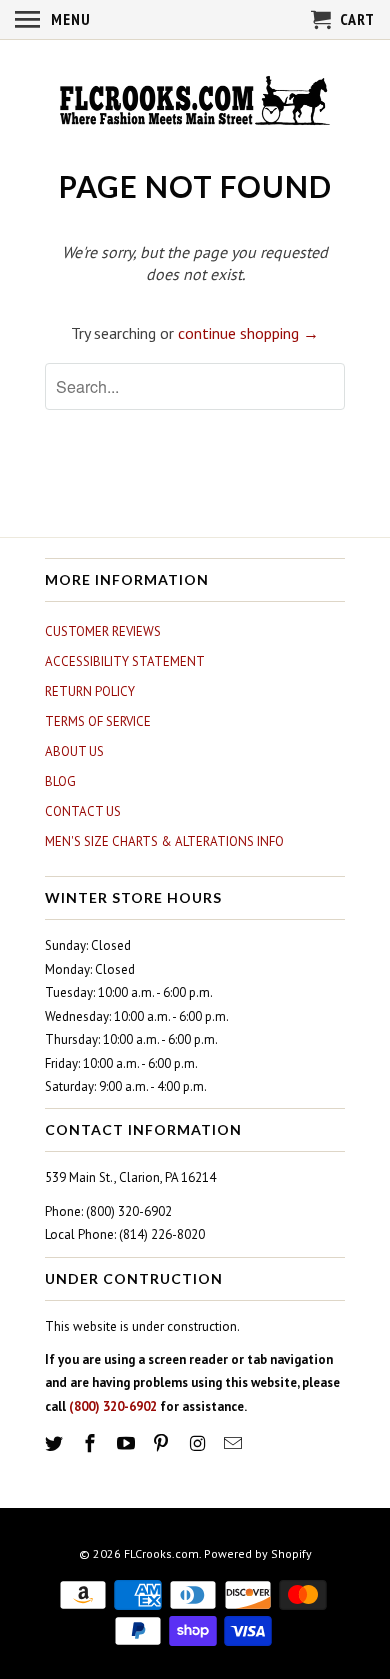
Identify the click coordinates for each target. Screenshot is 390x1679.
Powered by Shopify (258, 1553)
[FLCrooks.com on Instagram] (199, 1443)
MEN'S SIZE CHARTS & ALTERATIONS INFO (164, 841)
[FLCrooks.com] (195, 103)
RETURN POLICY (90, 691)
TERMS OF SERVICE (98, 721)
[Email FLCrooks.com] (235, 1443)
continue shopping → (248, 333)
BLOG (60, 781)
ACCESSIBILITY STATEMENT (125, 661)
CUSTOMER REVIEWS (103, 631)
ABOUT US (74, 751)
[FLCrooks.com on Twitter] (56, 1443)
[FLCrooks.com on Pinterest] (163, 1443)
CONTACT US (83, 811)
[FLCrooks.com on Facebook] (92, 1443)
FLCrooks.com (161, 1553)
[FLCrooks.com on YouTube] (128, 1443)
